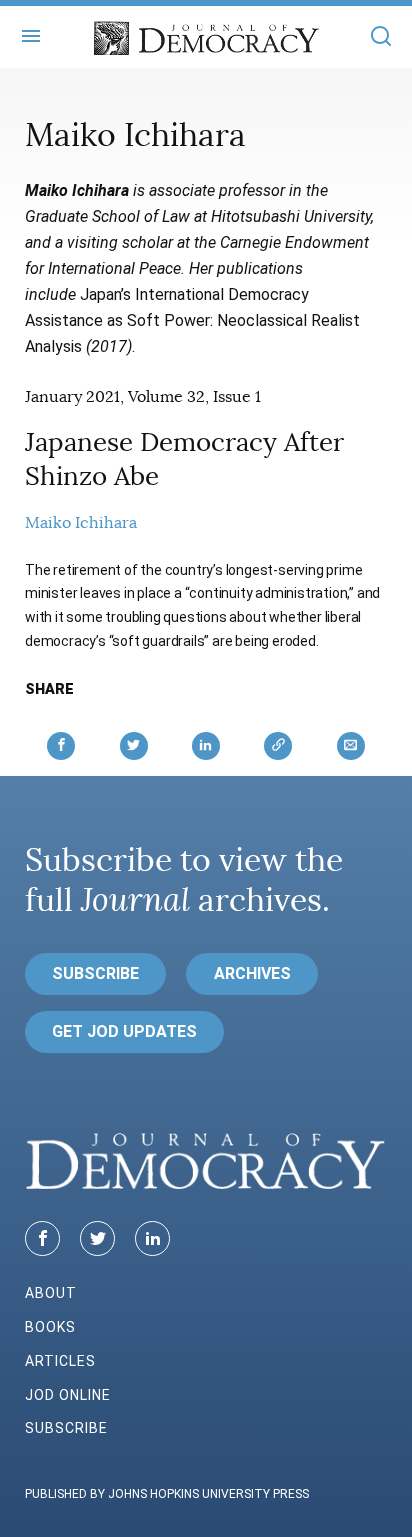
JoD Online (68, 1395)
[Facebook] (42, 1238)
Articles (60, 1361)
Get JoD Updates (124, 1031)
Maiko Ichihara (81, 523)
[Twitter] (97, 1238)
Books (50, 1327)
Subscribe (95, 973)
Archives (252, 973)
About (51, 1293)
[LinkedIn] (152, 1238)
